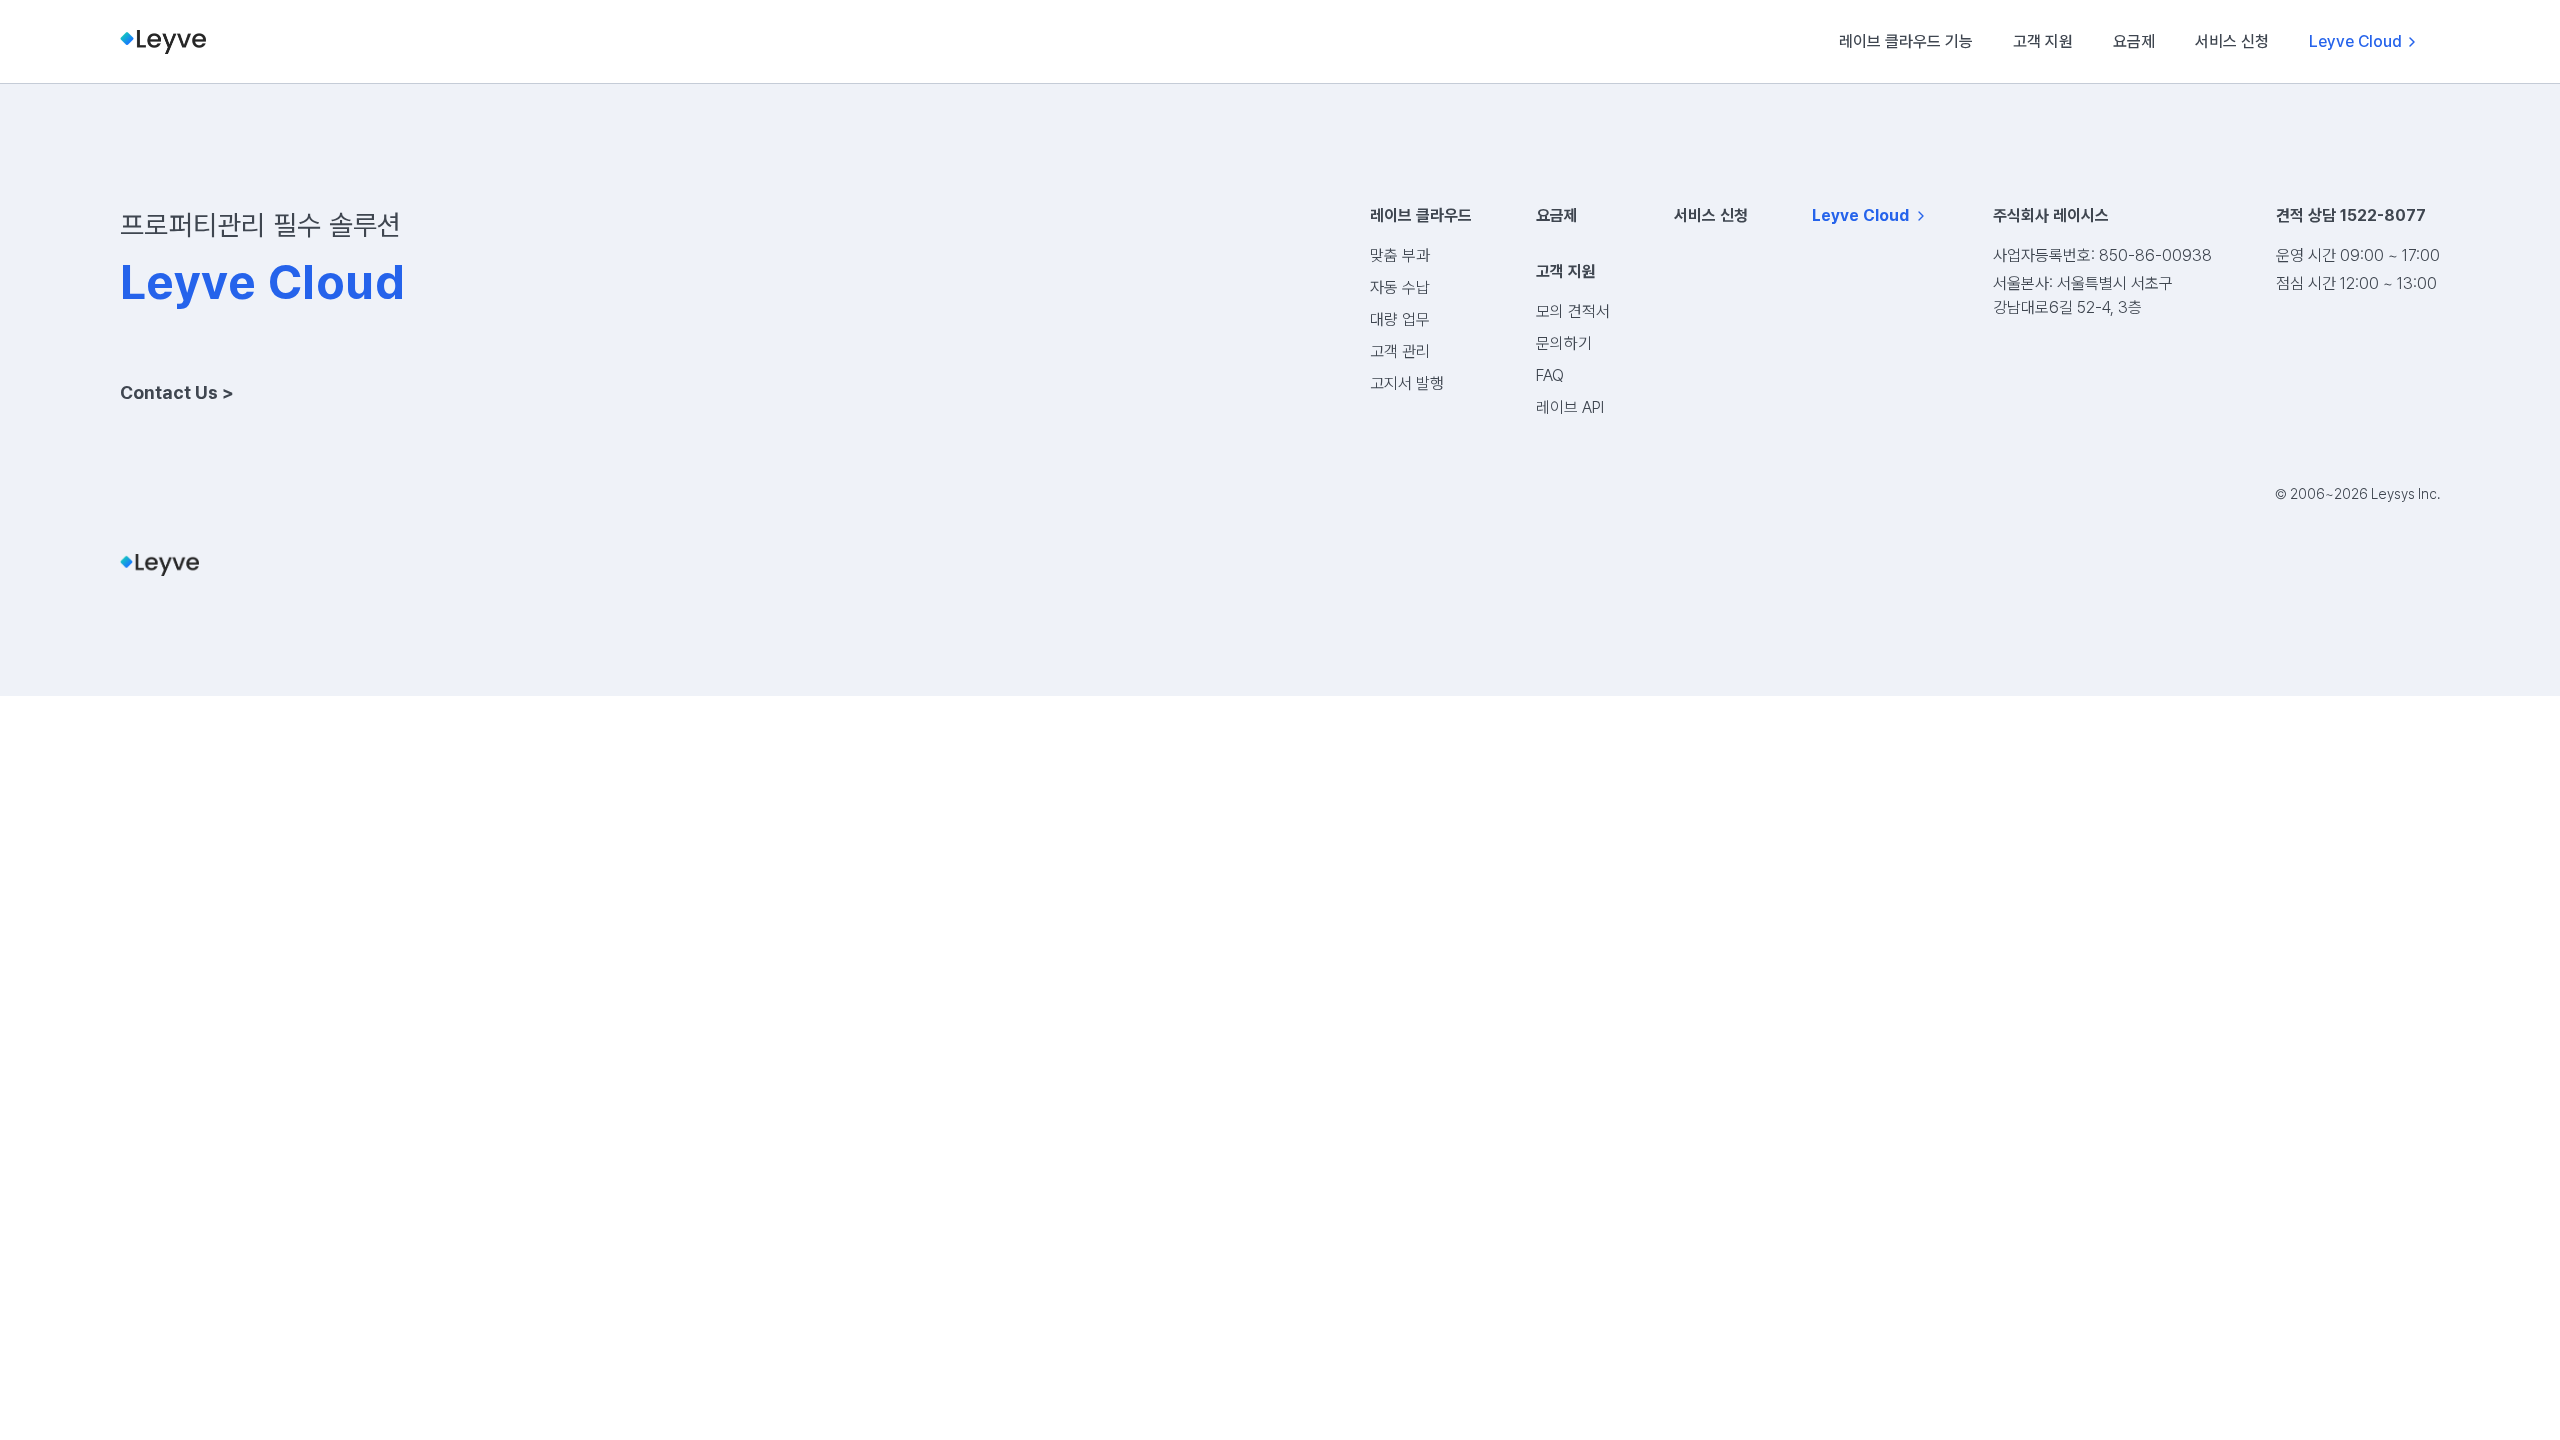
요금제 (2134, 41)
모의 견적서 (1573, 311)
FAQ (1550, 375)
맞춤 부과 (1400, 255)
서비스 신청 (2232, 41)
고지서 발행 (1407, 383)
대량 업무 (1400, 319)
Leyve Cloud (2355, 41)
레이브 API (1570, 407)
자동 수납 (1400, 287)
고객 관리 (1400, 351)
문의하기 (1564, 343)
